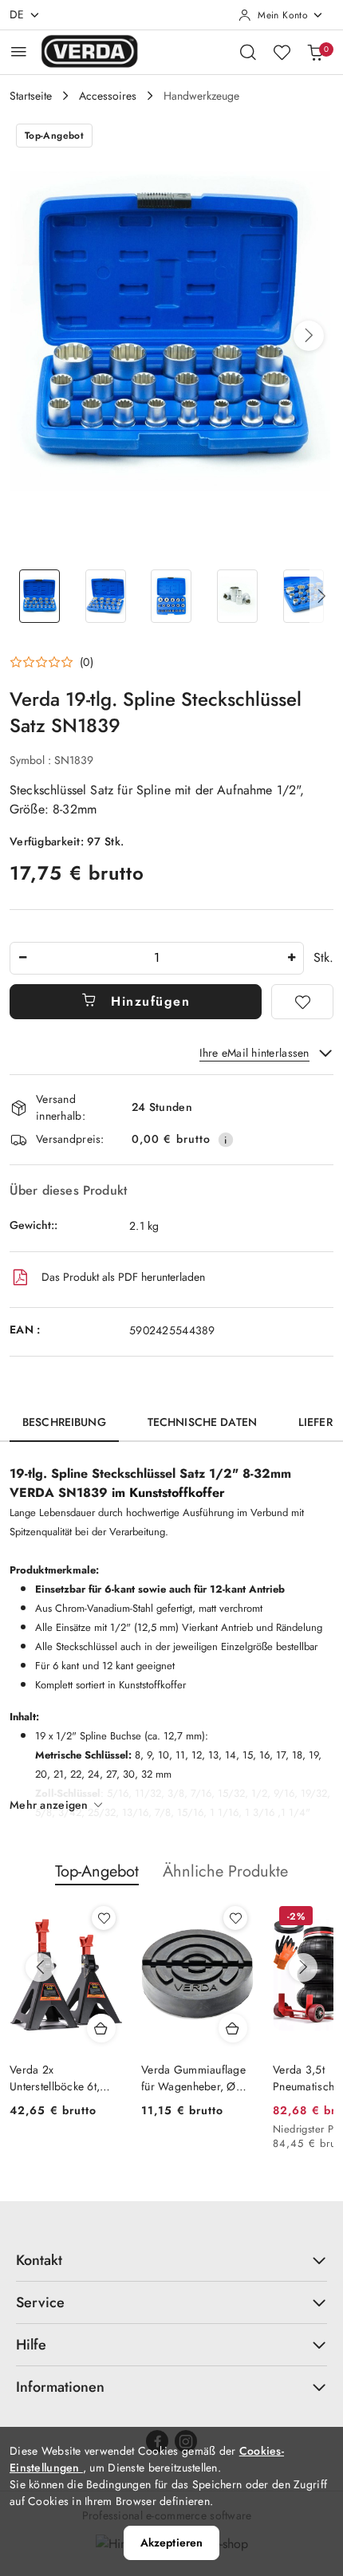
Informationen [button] (60, 2387)
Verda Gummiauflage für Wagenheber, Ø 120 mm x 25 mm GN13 (193, 2078)
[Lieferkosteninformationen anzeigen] (226, 1140)
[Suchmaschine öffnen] (248, 52)
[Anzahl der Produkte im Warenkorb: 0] (315, 52)
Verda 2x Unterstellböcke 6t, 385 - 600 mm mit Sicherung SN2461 (56, 2078)
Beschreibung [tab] (64, 1422)
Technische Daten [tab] (202, 1422)
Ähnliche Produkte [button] (225, 1871)
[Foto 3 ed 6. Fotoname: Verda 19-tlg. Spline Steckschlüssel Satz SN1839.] (172, 596)
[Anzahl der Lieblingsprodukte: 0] (282, 52)
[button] (309, 336)
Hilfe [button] (31, 2345)
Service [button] (40, 2302)
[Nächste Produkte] (303, 1967)
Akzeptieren (172, 2543)
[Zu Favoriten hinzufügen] (302, 1002)
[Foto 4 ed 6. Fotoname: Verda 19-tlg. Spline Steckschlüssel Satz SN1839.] (237, 596)
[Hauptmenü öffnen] (19, 51)
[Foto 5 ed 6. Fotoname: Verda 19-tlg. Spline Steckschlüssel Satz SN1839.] (304, 596)
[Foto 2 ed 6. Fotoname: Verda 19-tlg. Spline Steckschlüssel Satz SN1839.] (106, 596)
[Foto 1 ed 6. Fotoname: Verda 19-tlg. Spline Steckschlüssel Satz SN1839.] (39, 596)
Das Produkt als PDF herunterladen (123, 1277)
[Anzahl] (22, 958)
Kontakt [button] (39, 2260)
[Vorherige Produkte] (40, 1967)
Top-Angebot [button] (97, 1871)
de (17, 14)
